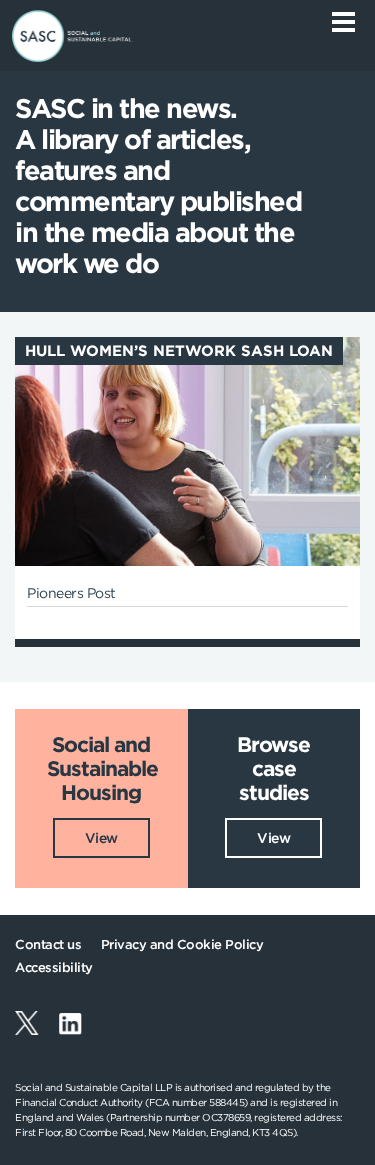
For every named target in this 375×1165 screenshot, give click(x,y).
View (101, 838)
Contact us (48, 944)
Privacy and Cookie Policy (182, 944)
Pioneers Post (71, 593)
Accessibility (54, 967)
